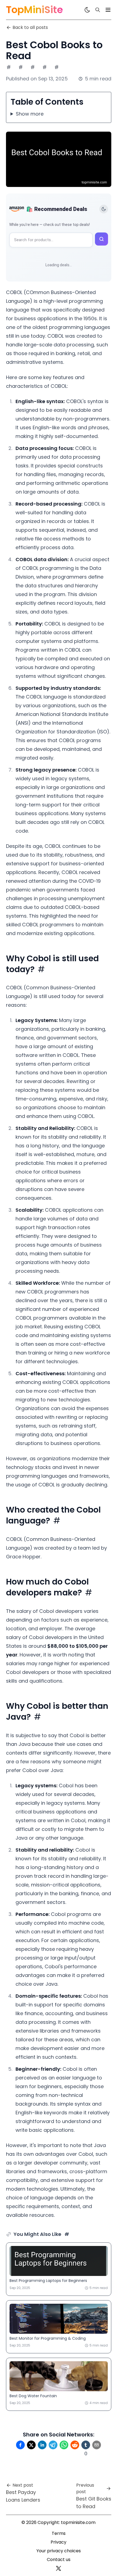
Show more (30, 114)
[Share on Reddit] (75, 2445)
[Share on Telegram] (53, 2445)
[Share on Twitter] (31, 2445)
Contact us (59, 2560)
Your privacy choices (59, 2551)
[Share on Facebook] (20, 2445)
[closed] (108, 10)
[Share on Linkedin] (42, 2445)
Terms (59, 2533)
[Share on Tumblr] (86, 2445)
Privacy (59, 2542)
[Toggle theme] (104, 209)
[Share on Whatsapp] (64, 2445)
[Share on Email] (97, 2445)
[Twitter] (59, 2568)
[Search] (98, 10)
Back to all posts (30, 27)
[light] (87, 10)
